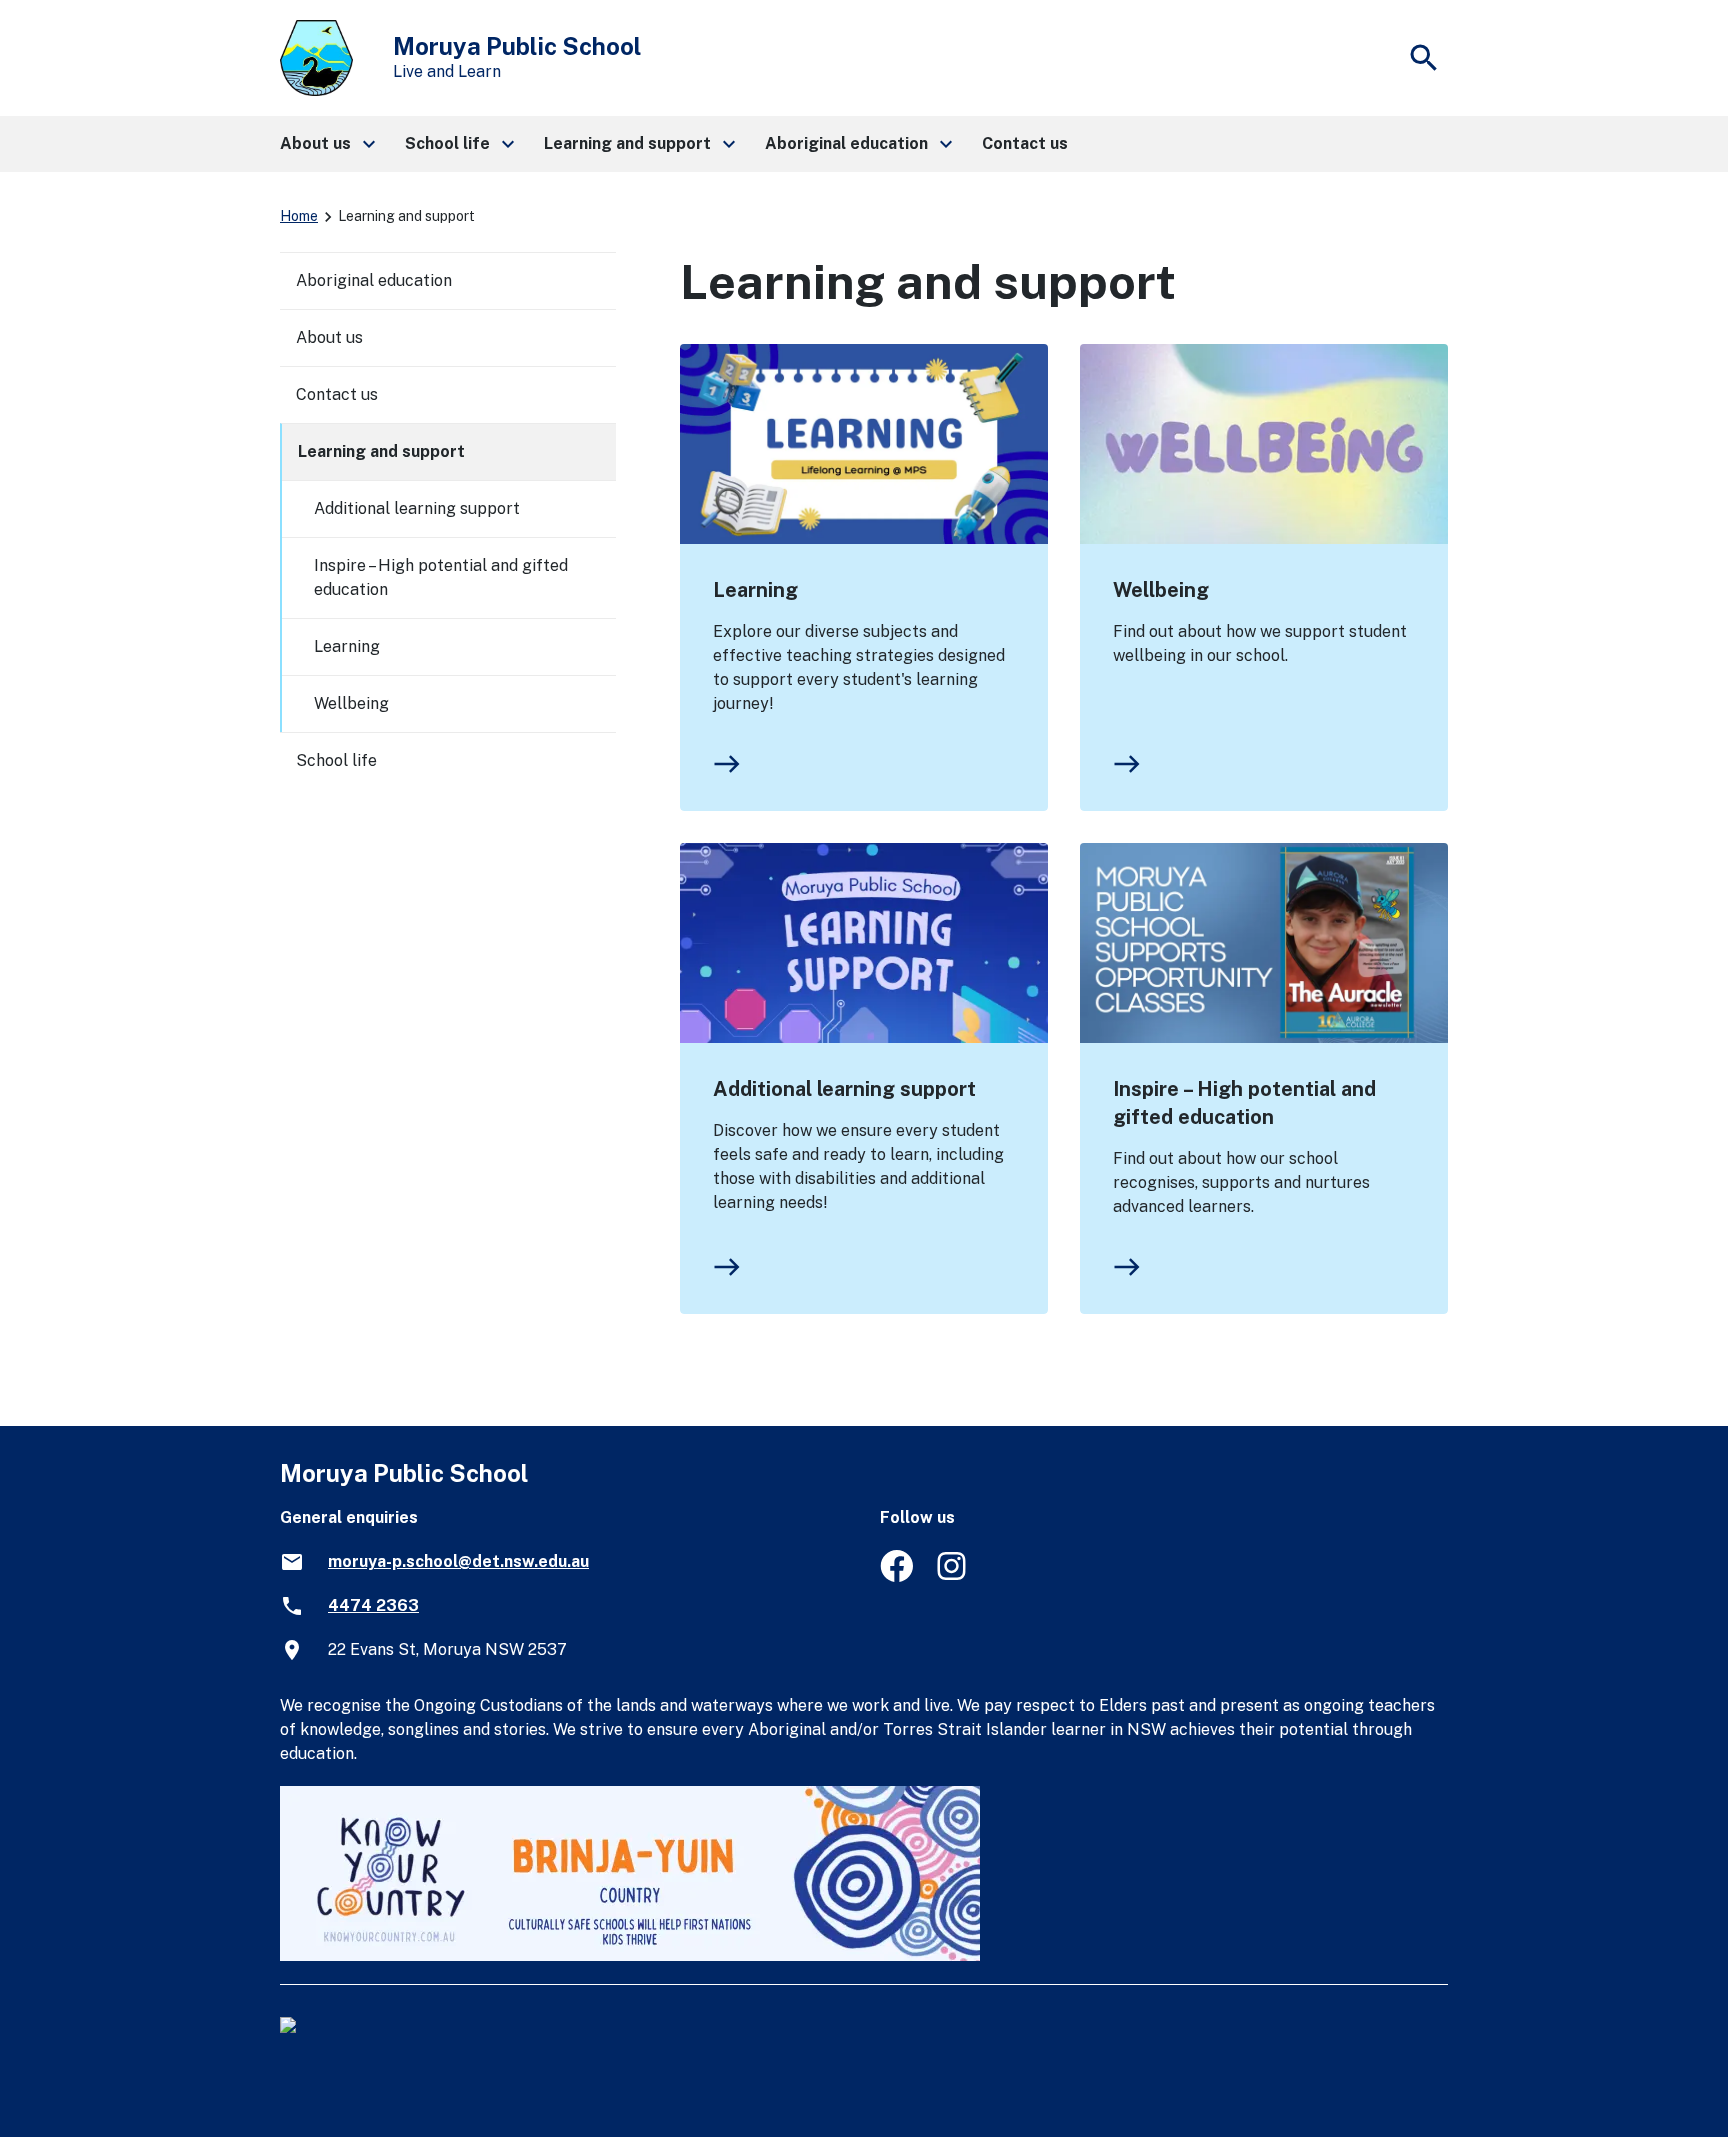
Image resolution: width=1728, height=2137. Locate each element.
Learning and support (381, 451)
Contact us (337, 394)
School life (336, 760)
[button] (326, 144)
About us (329, 337)
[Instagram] (953, 1576)
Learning (755, 590)
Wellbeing (1161, 590)
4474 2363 (373, 1605)
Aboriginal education (374, 280)
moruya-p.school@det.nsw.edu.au (458, 1561)
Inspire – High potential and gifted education (1244, 1103)
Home (299, 216)
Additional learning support (844, 1089)
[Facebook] (896, 1576)
